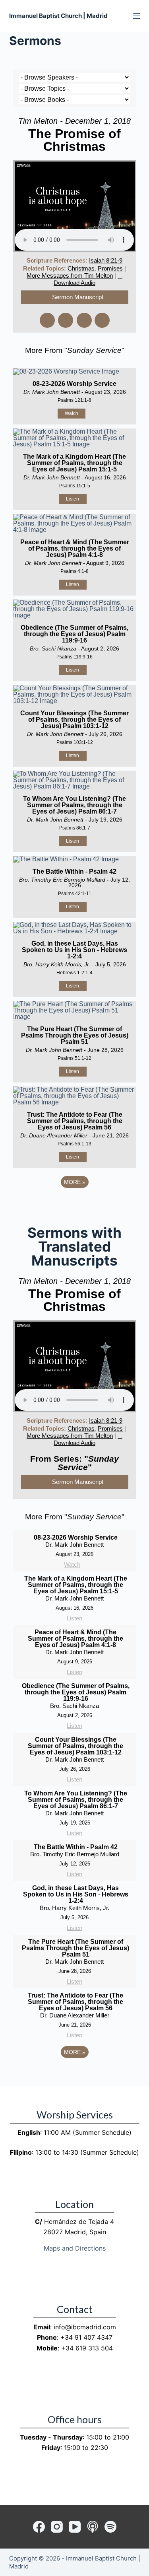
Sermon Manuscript (78, 297)
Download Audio (74, 283)
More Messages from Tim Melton (70, 276)
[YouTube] (75, 2527)
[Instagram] (57, 2527)
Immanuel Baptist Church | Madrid (58, 16)
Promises (110, 268)
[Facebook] (39, 2527)
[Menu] (137, 16)
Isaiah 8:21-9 (106, 260)
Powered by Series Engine (75, 1204)
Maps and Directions (75, 2248)
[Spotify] (110, 2527)
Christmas (81, 268)
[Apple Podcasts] (93, 2527)
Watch (72, 413)
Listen (73, 499)
